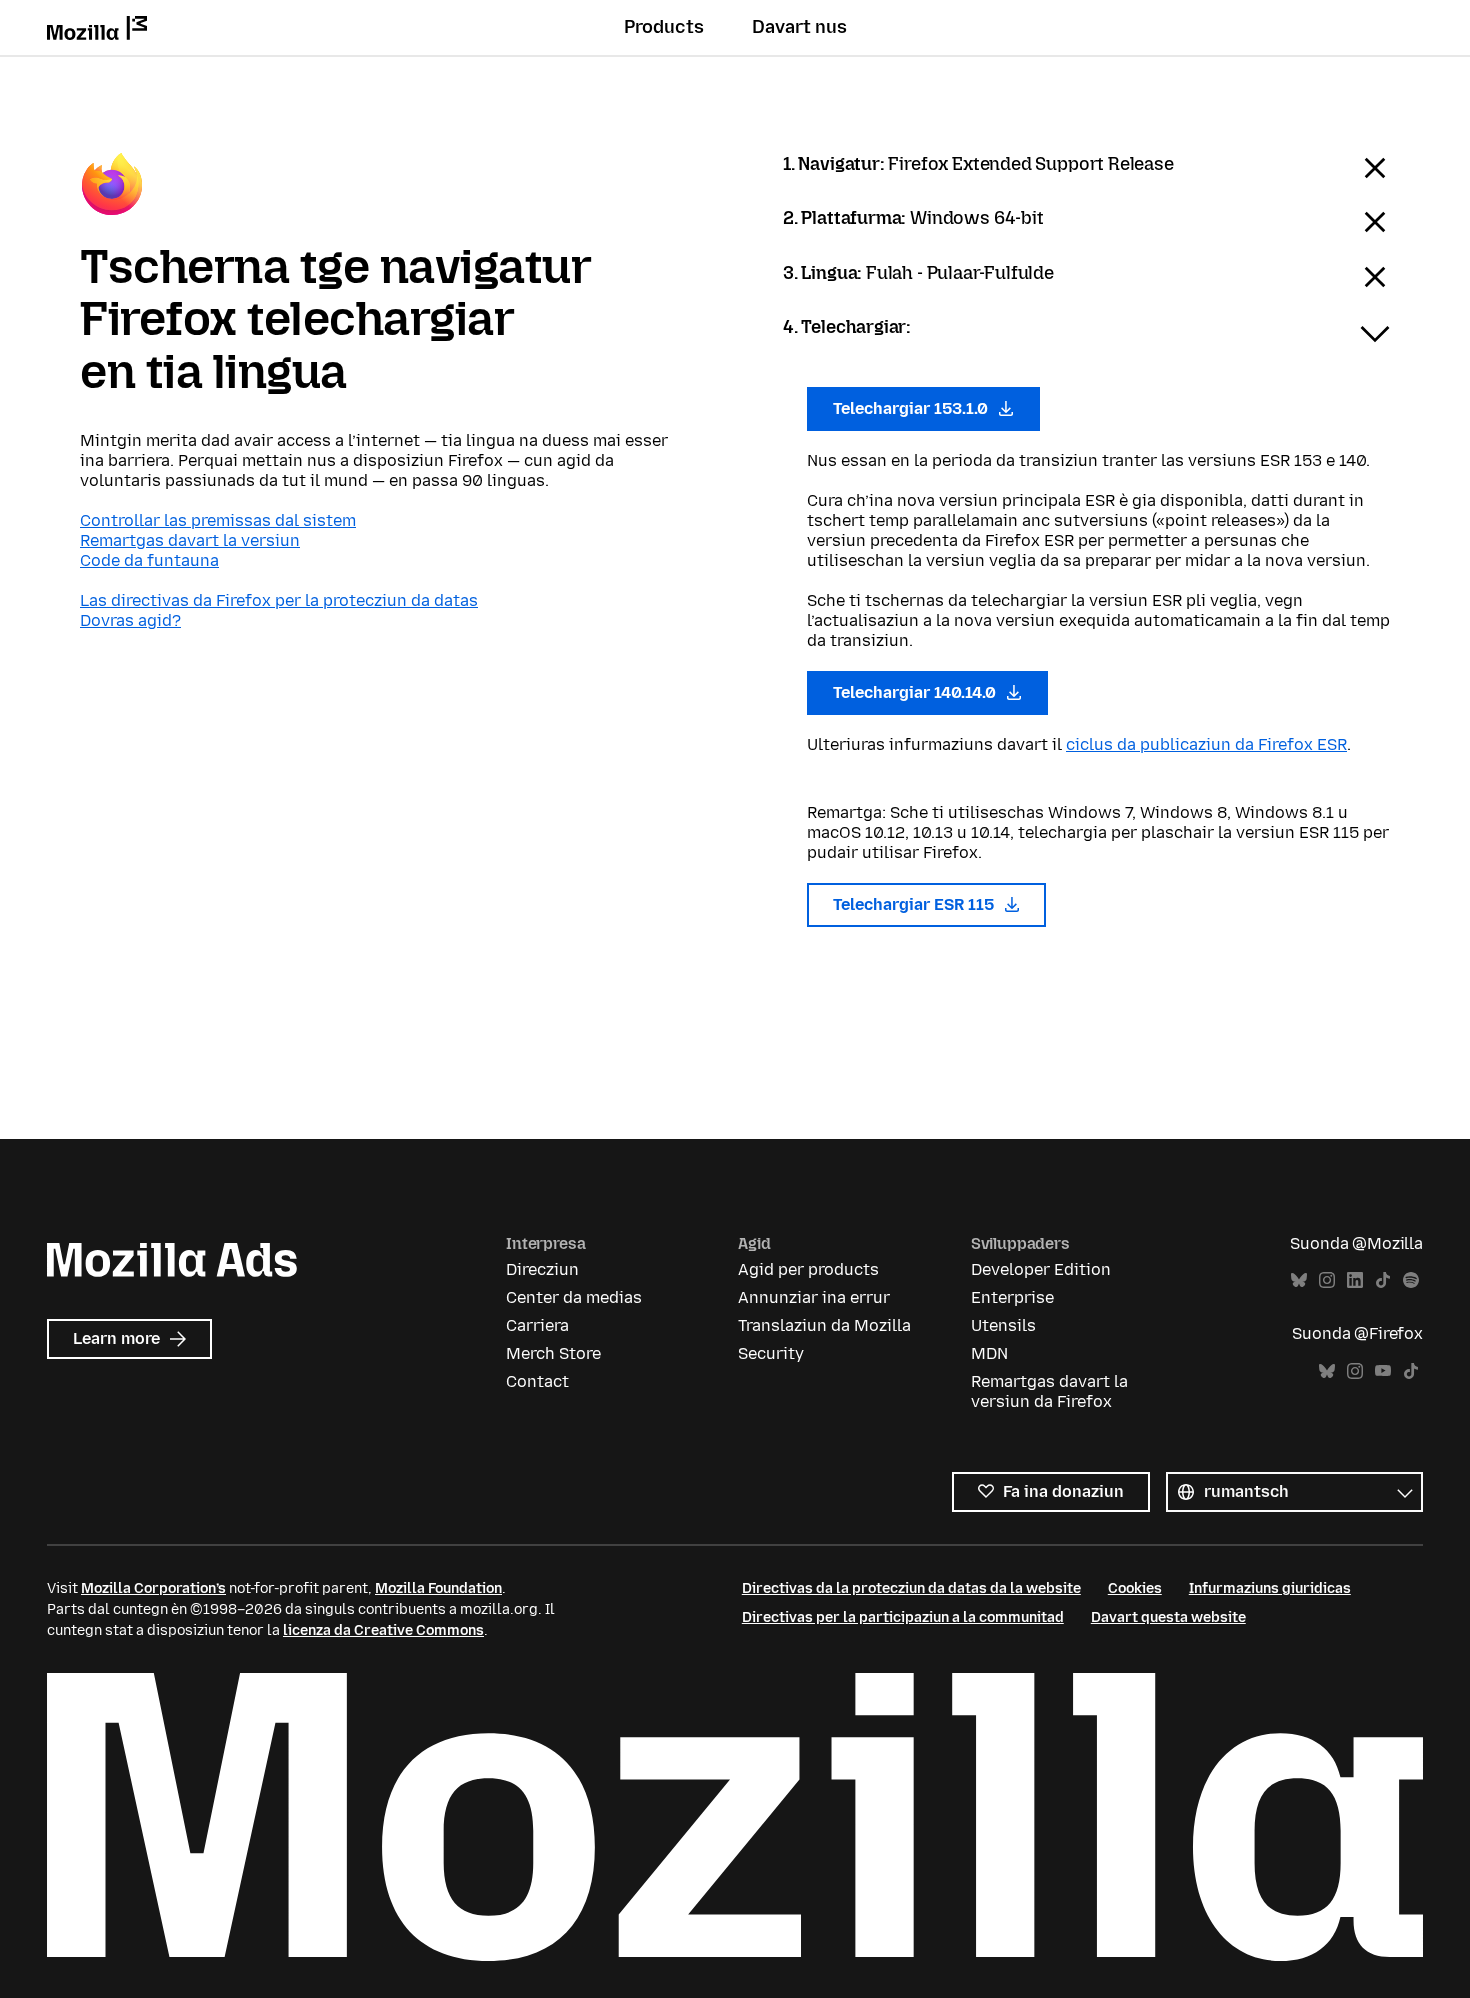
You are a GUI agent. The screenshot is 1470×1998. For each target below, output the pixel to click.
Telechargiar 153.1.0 (912, 408)
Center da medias (574, 1297)
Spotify (1411, 1280)
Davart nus (799, 27)
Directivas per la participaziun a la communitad (903, 1617)
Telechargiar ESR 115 (915, 904)
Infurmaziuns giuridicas (1270, 1588)
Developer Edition (1041, 1269)
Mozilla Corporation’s (153, 1588)
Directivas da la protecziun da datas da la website (911, 1588)
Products (664, 27)
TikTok (1383, 1280)
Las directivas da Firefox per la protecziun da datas (279, 600)
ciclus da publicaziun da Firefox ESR (1206, 744)
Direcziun (542, 1269)
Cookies (1135, 1588)
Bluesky (1299, 1280)
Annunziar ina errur (814, 1297)
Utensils (1003, 1325)
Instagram (1327, 1280)
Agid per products (808, 1269)
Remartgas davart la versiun (190, 540)
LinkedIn (1355, 1280)
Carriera (537, 1325)
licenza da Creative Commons (383, 1630)
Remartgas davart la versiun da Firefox (1049, 1391)
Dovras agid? (130, 620)
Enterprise (1012, 1297)
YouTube (1383, 1371)
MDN (989, 1353)
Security (771, 1353)
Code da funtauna (149, 560)
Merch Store (553, 1353)
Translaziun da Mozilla (824, 1325)
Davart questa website (1168, 1617)
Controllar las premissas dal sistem (218, 520)
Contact (537, 1381)
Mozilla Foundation (438, 1588)
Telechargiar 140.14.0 (916, 692)
